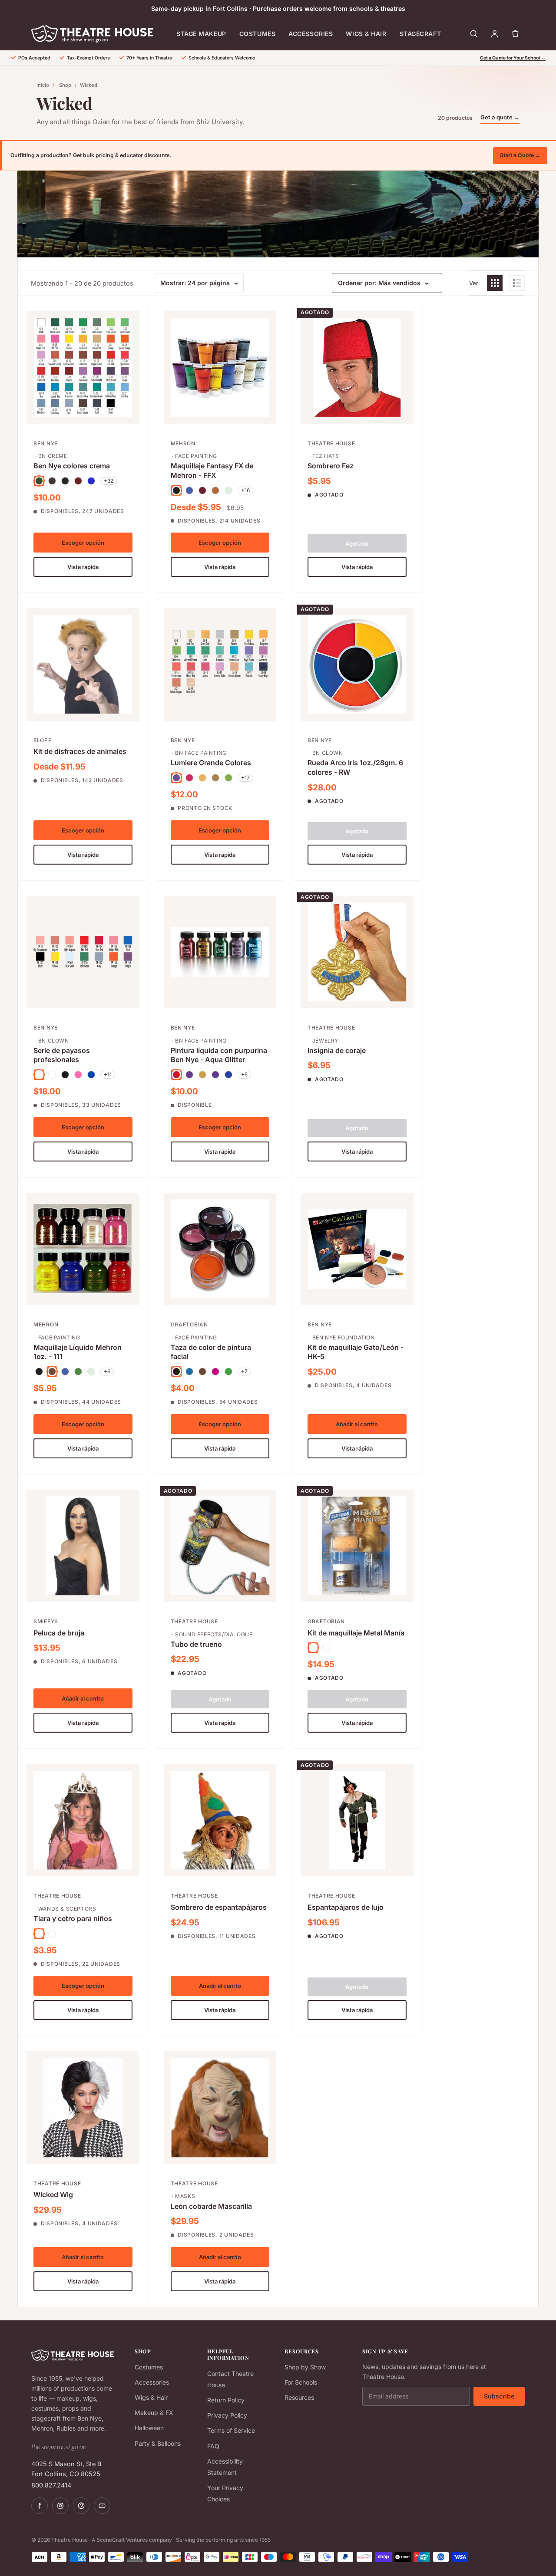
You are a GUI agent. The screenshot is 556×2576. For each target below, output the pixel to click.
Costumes (257, 34)
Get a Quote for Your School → (513, 58)
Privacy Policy (227, 2415)
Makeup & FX (154, 2413)
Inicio (43, 85)
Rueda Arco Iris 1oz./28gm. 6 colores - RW (355, 767)
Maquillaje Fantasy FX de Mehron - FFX (212, 470)
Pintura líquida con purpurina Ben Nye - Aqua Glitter (219, 1055)
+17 (245, 778)
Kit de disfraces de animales (80, 751)
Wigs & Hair (366, 34)
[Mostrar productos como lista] (517, 283)
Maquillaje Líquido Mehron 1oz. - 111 (78, 1352)
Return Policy (226, 2400)
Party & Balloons (158, 2443)
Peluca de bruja (59, 1633)
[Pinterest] (81, 2506)
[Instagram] (60, 2506)
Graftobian (189, 1324)
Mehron (183, 443)
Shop (65, 85)
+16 (245, 490)
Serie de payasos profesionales (62, 1055)
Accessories (311, 34)
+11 (108, 1074)
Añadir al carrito (357, 1424)
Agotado (357, 543)
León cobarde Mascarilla (211, 2206)
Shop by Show (305, 2367)
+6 (107, 1371)
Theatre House (331, 443)
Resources (299, 2397)
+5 (244, 1074)
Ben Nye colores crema (72, 466)
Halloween (149, 2428)
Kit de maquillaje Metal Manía (356, 1633)
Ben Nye (46, 443)
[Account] (494, 34)
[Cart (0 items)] (515, 34)
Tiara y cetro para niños (73, 1918)
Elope (43, 740)
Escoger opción (83, 543)
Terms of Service (231, 2430)
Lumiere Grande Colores (211, 763)
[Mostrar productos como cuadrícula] (495, 283)
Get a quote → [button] (500, 117)
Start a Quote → (520, 155)
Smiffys (46, 1621)
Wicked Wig (53, 2194)
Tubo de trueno (196, 1644)
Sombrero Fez (331, 466)
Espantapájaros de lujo (346, 1907)
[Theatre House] (92, 34)
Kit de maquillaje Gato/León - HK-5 (356, 1352)
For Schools (301, 2382)
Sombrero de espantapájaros (219, 1907)
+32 (109, 481)
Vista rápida (83, 567)
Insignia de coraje (337, 1050)
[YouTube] (102, 2506)
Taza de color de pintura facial (211, 1352)
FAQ (213, 2446)
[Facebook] (40, 2506)
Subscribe (499, 2396)
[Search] (473, 34)
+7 (244, 1371)
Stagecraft (420, 34)
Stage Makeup (201, 34)
